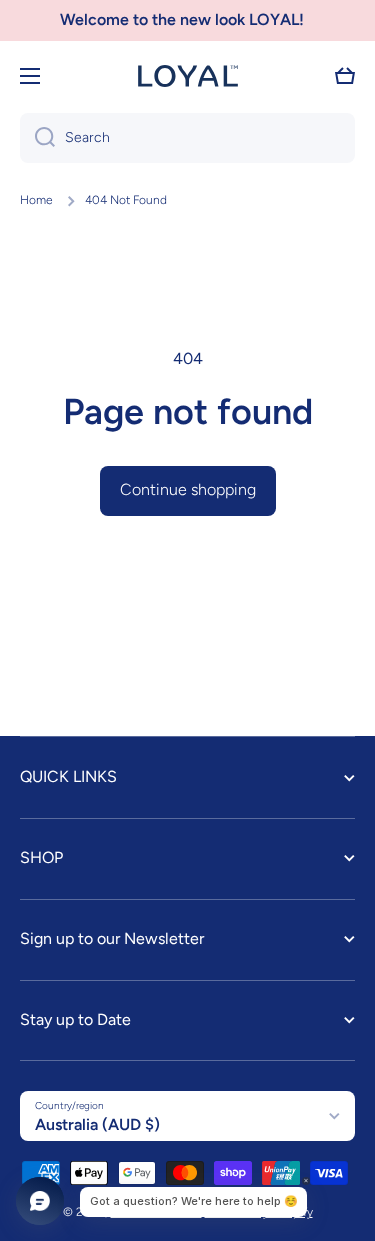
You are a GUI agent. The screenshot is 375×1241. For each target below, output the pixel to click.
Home (36, 200)
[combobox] (187, 138)
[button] (345, 76)
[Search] (37, 138)
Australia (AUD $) (97, 1124)
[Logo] (188, 76)
